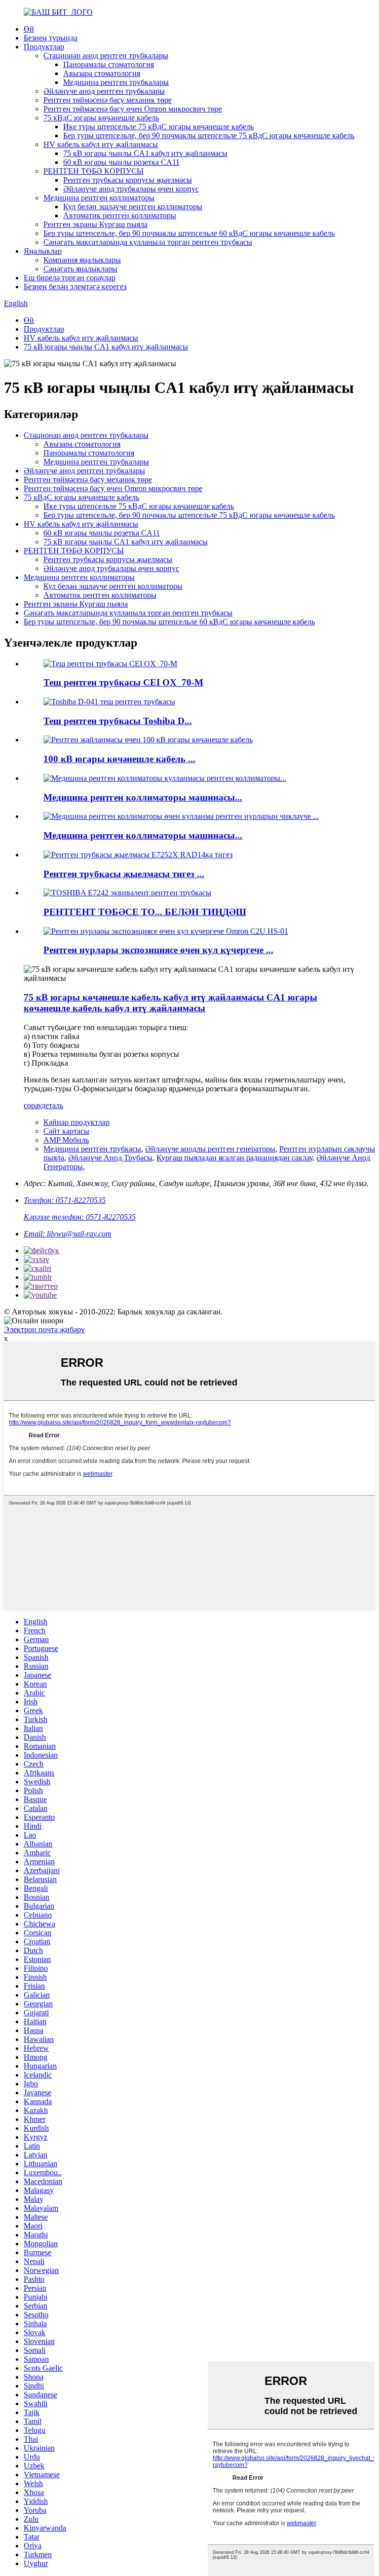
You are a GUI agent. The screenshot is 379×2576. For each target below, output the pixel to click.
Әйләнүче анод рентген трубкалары (104, 91)
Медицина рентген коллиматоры (99, 198)
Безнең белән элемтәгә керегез (75, 287)
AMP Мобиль (66, 1140)
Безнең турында (51, 38)
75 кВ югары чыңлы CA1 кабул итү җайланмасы (145, 153)
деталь (52, 1105)
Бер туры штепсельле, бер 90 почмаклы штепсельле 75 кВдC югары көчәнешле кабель (209, 135)
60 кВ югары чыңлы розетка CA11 (121, 162)
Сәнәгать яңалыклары (80, 269)
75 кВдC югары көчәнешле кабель (101, 118)
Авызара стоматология (102, 73)
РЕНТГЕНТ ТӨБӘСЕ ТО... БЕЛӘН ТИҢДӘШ (145, 912)
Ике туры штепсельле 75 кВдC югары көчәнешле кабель (158, 127)
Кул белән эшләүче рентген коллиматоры (133, 207)
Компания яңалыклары (82, 260)
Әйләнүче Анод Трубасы (110, 1158)
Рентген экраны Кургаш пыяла (95, 224)
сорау (33, 1105)
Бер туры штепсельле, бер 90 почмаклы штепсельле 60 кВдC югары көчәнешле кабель (189, 233)
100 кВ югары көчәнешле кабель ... (119, 759)
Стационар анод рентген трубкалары (106, 56)
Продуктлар (44, 47)
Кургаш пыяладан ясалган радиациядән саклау (234, 1158)
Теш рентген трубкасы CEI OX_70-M (123, 682)
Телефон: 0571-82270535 (65, 1200)
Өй (29, 29)
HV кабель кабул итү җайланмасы (101, 144)
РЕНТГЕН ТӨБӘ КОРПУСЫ (94, 171)
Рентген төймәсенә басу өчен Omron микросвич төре (133, 109)
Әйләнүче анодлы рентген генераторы (210, 1149)
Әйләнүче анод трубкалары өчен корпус (131, 189)
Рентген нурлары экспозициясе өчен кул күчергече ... (158, 950)
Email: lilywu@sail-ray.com (68, 1234)
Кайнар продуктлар (76, 1122)
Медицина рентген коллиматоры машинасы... (143, 797)
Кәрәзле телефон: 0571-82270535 (80, 1217)
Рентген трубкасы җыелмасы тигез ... (124, 874)
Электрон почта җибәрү (44, 1329)
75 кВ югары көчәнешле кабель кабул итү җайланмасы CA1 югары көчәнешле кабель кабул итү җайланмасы (171, 1003)
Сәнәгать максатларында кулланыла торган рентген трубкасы (148, 242)
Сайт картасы (66, 1131)
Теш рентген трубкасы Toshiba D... (118, 721)
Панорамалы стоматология (109, 64)
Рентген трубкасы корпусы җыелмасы (128, 180)
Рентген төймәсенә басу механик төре (108, 100)
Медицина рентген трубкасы (92, 1149)
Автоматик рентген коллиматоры (120, 215)
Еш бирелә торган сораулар (70, 278)
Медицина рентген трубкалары (116, 82)
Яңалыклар (43, 251)
